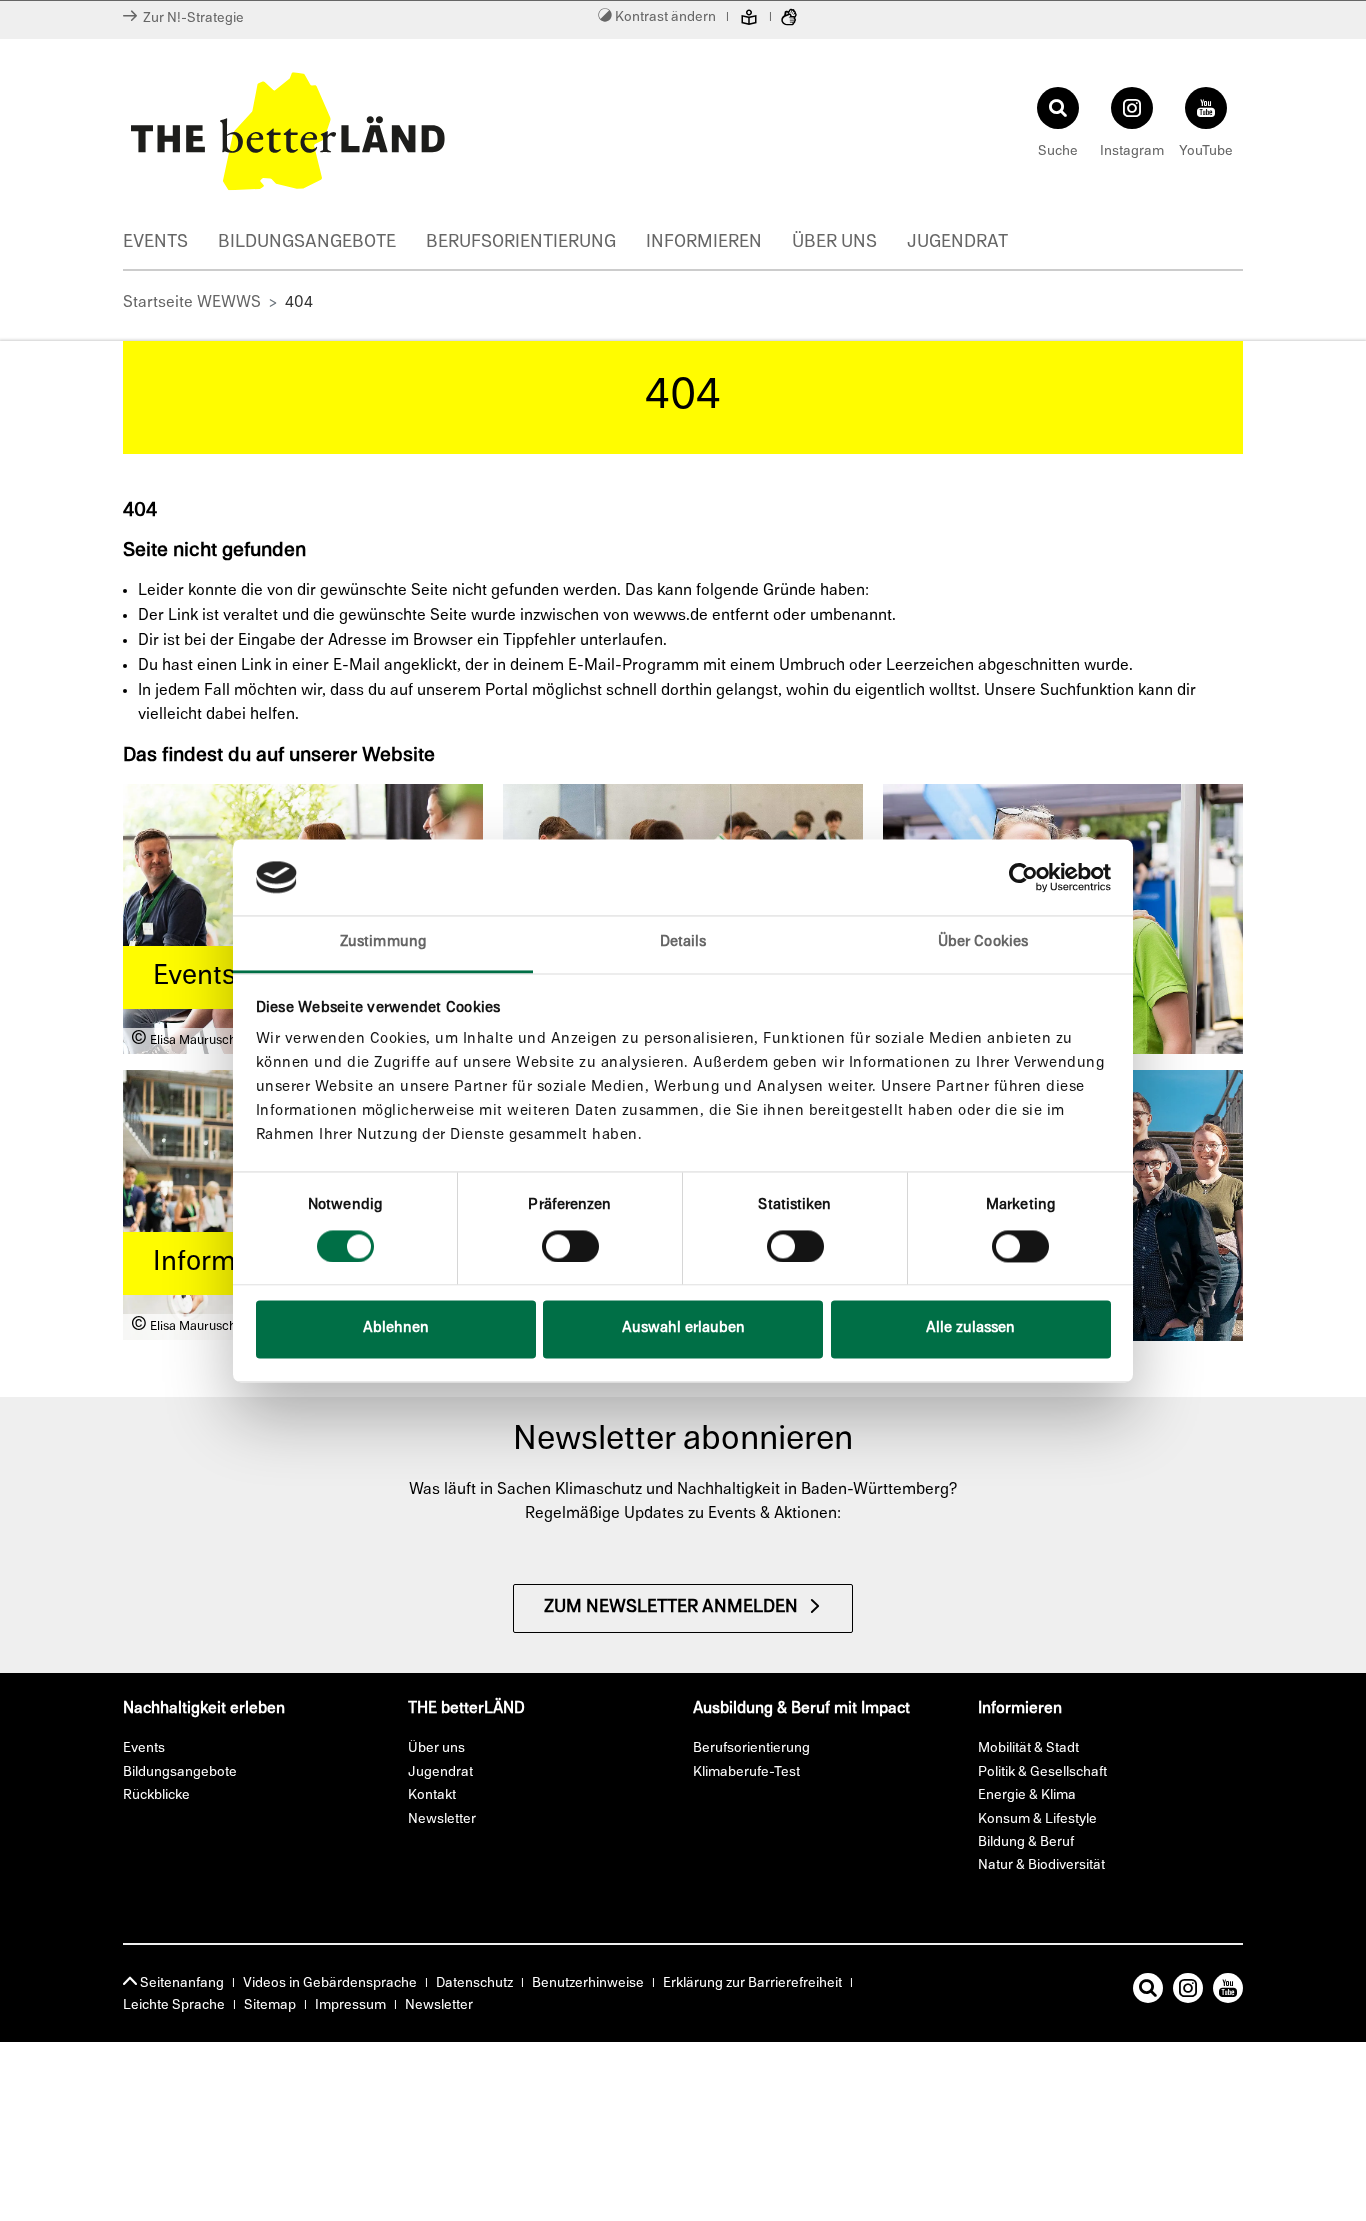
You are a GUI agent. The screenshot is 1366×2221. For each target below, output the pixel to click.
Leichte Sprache (174, 2005)
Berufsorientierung (521, 243)
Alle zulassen (970, 1329)
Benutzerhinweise (588, 1983)
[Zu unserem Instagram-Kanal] (1188, 1992)
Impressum (350, 2005)
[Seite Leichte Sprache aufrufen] (749, 20)
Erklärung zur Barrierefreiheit (752, 1983)
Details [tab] (683, 943)
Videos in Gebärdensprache (330, 1983)
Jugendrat (957, 243)
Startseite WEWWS (192, 303)
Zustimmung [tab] (383, 943)
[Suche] (1148, 1992)
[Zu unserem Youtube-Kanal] (1228, 1992)
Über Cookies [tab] (983, 943)
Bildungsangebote (307, 243)
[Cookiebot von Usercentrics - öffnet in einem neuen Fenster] (1023, 877)
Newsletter (439, 2005)
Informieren (704, 243)
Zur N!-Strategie (190, 18)
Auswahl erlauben (683, 1329)
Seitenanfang (180, 1983)
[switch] (570, 1246)
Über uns (834, 243)
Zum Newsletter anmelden (671, 1608)
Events (155, 243)
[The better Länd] (398, 131)
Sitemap (270, 2005)
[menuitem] (170, 245)
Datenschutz (474, 1983)
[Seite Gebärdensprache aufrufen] (789, 20)
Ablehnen (396, 1329)
